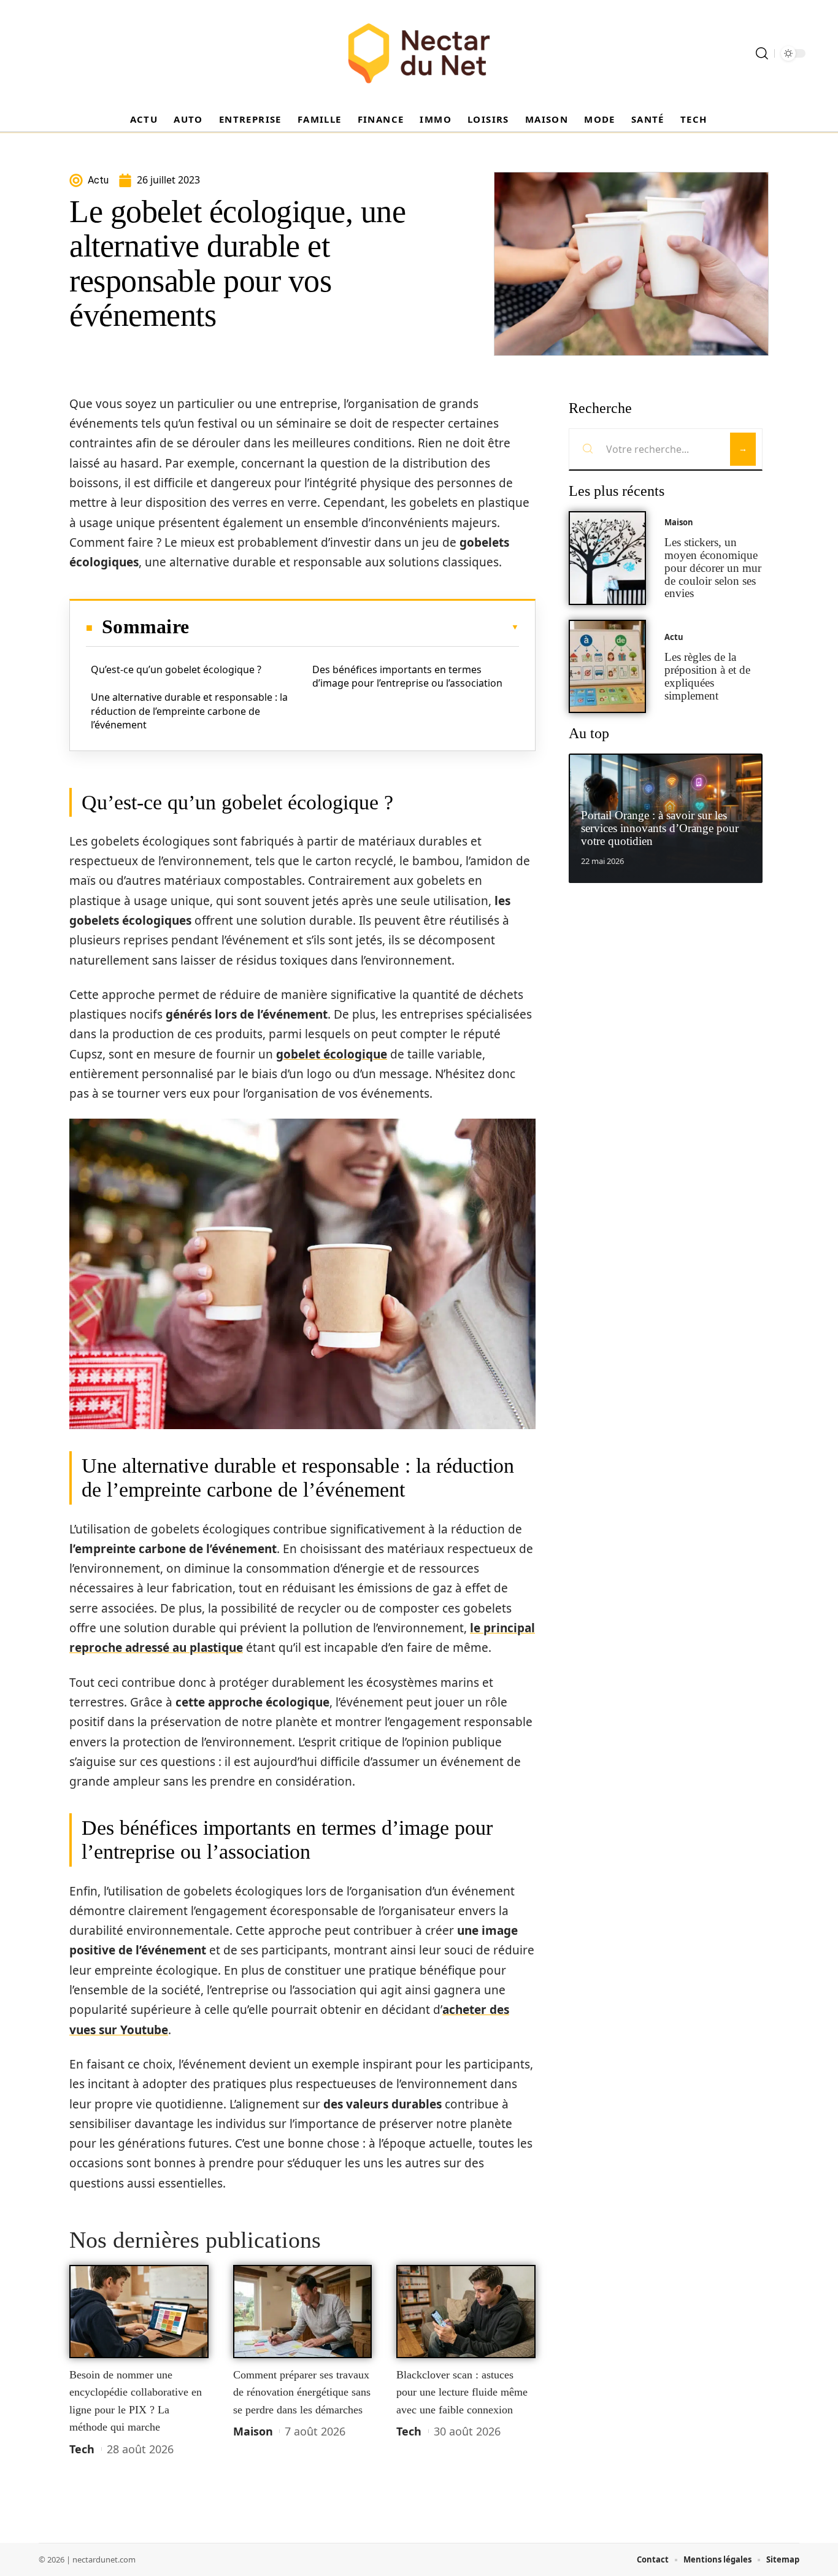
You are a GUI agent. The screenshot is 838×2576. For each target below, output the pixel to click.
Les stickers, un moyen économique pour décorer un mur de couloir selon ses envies (713, 568)
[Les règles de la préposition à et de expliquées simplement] (607, 667)
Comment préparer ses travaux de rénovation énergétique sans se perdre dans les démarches (302, 2392)
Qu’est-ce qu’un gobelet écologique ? (176, 669)
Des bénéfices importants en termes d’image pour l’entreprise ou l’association (407, 676)
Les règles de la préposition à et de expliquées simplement (707, 676)
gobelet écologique (332, 1054)
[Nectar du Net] (419, 53)
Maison (253, 2431)
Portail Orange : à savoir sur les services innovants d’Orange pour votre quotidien (660, 828)
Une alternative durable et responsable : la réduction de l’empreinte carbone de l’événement (189, 711)
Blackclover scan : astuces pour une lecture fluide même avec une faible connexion (462, 2392)
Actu (674, 637)
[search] (762, 53)
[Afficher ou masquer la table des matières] (354, 627)
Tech (82, 2449)
